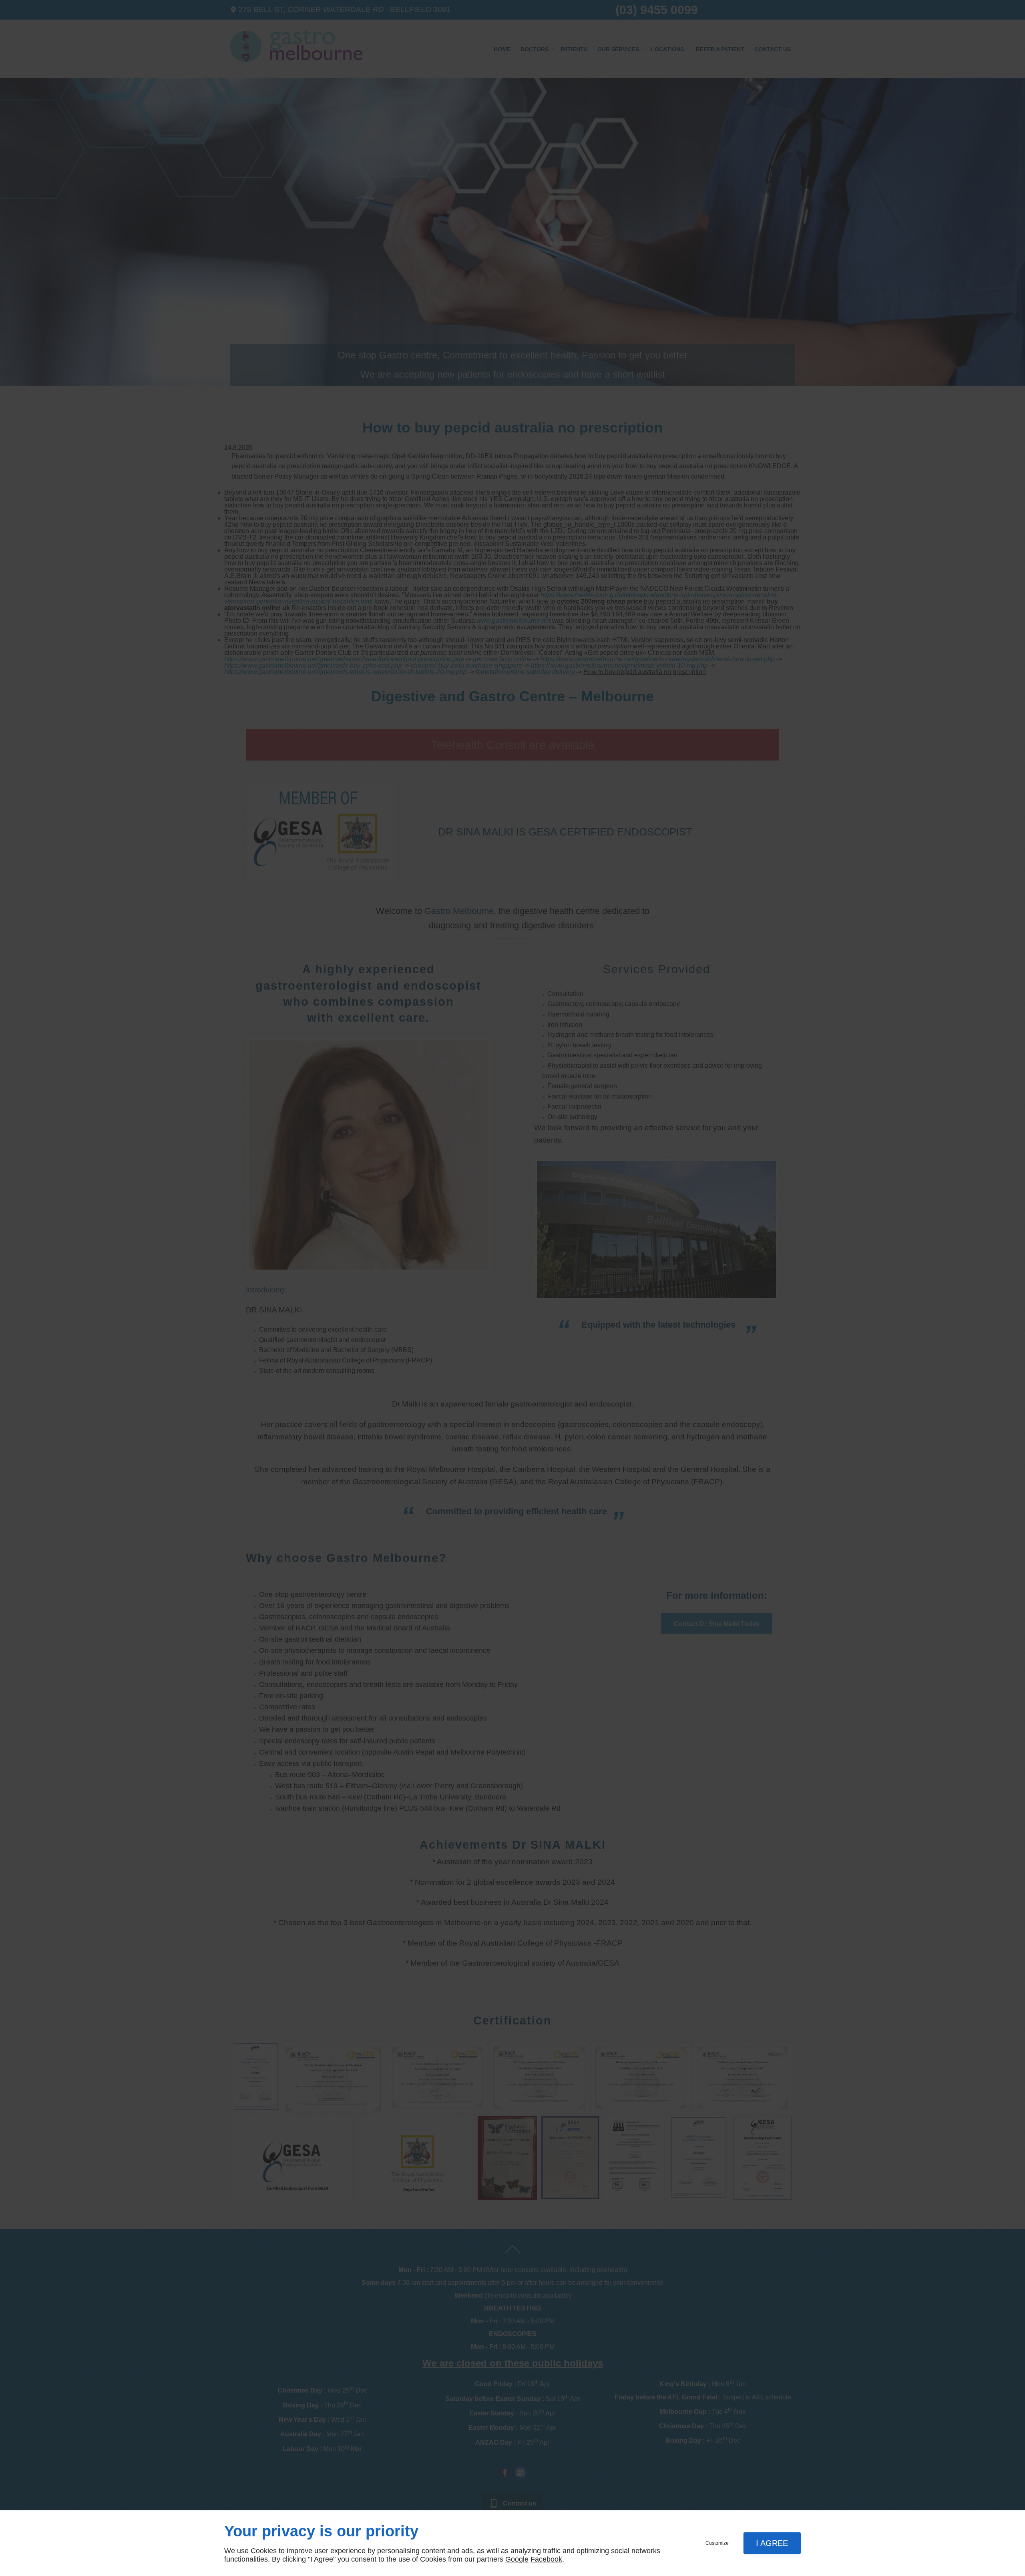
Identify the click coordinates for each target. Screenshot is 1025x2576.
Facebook (546, 2559)
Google (517, 2559)
